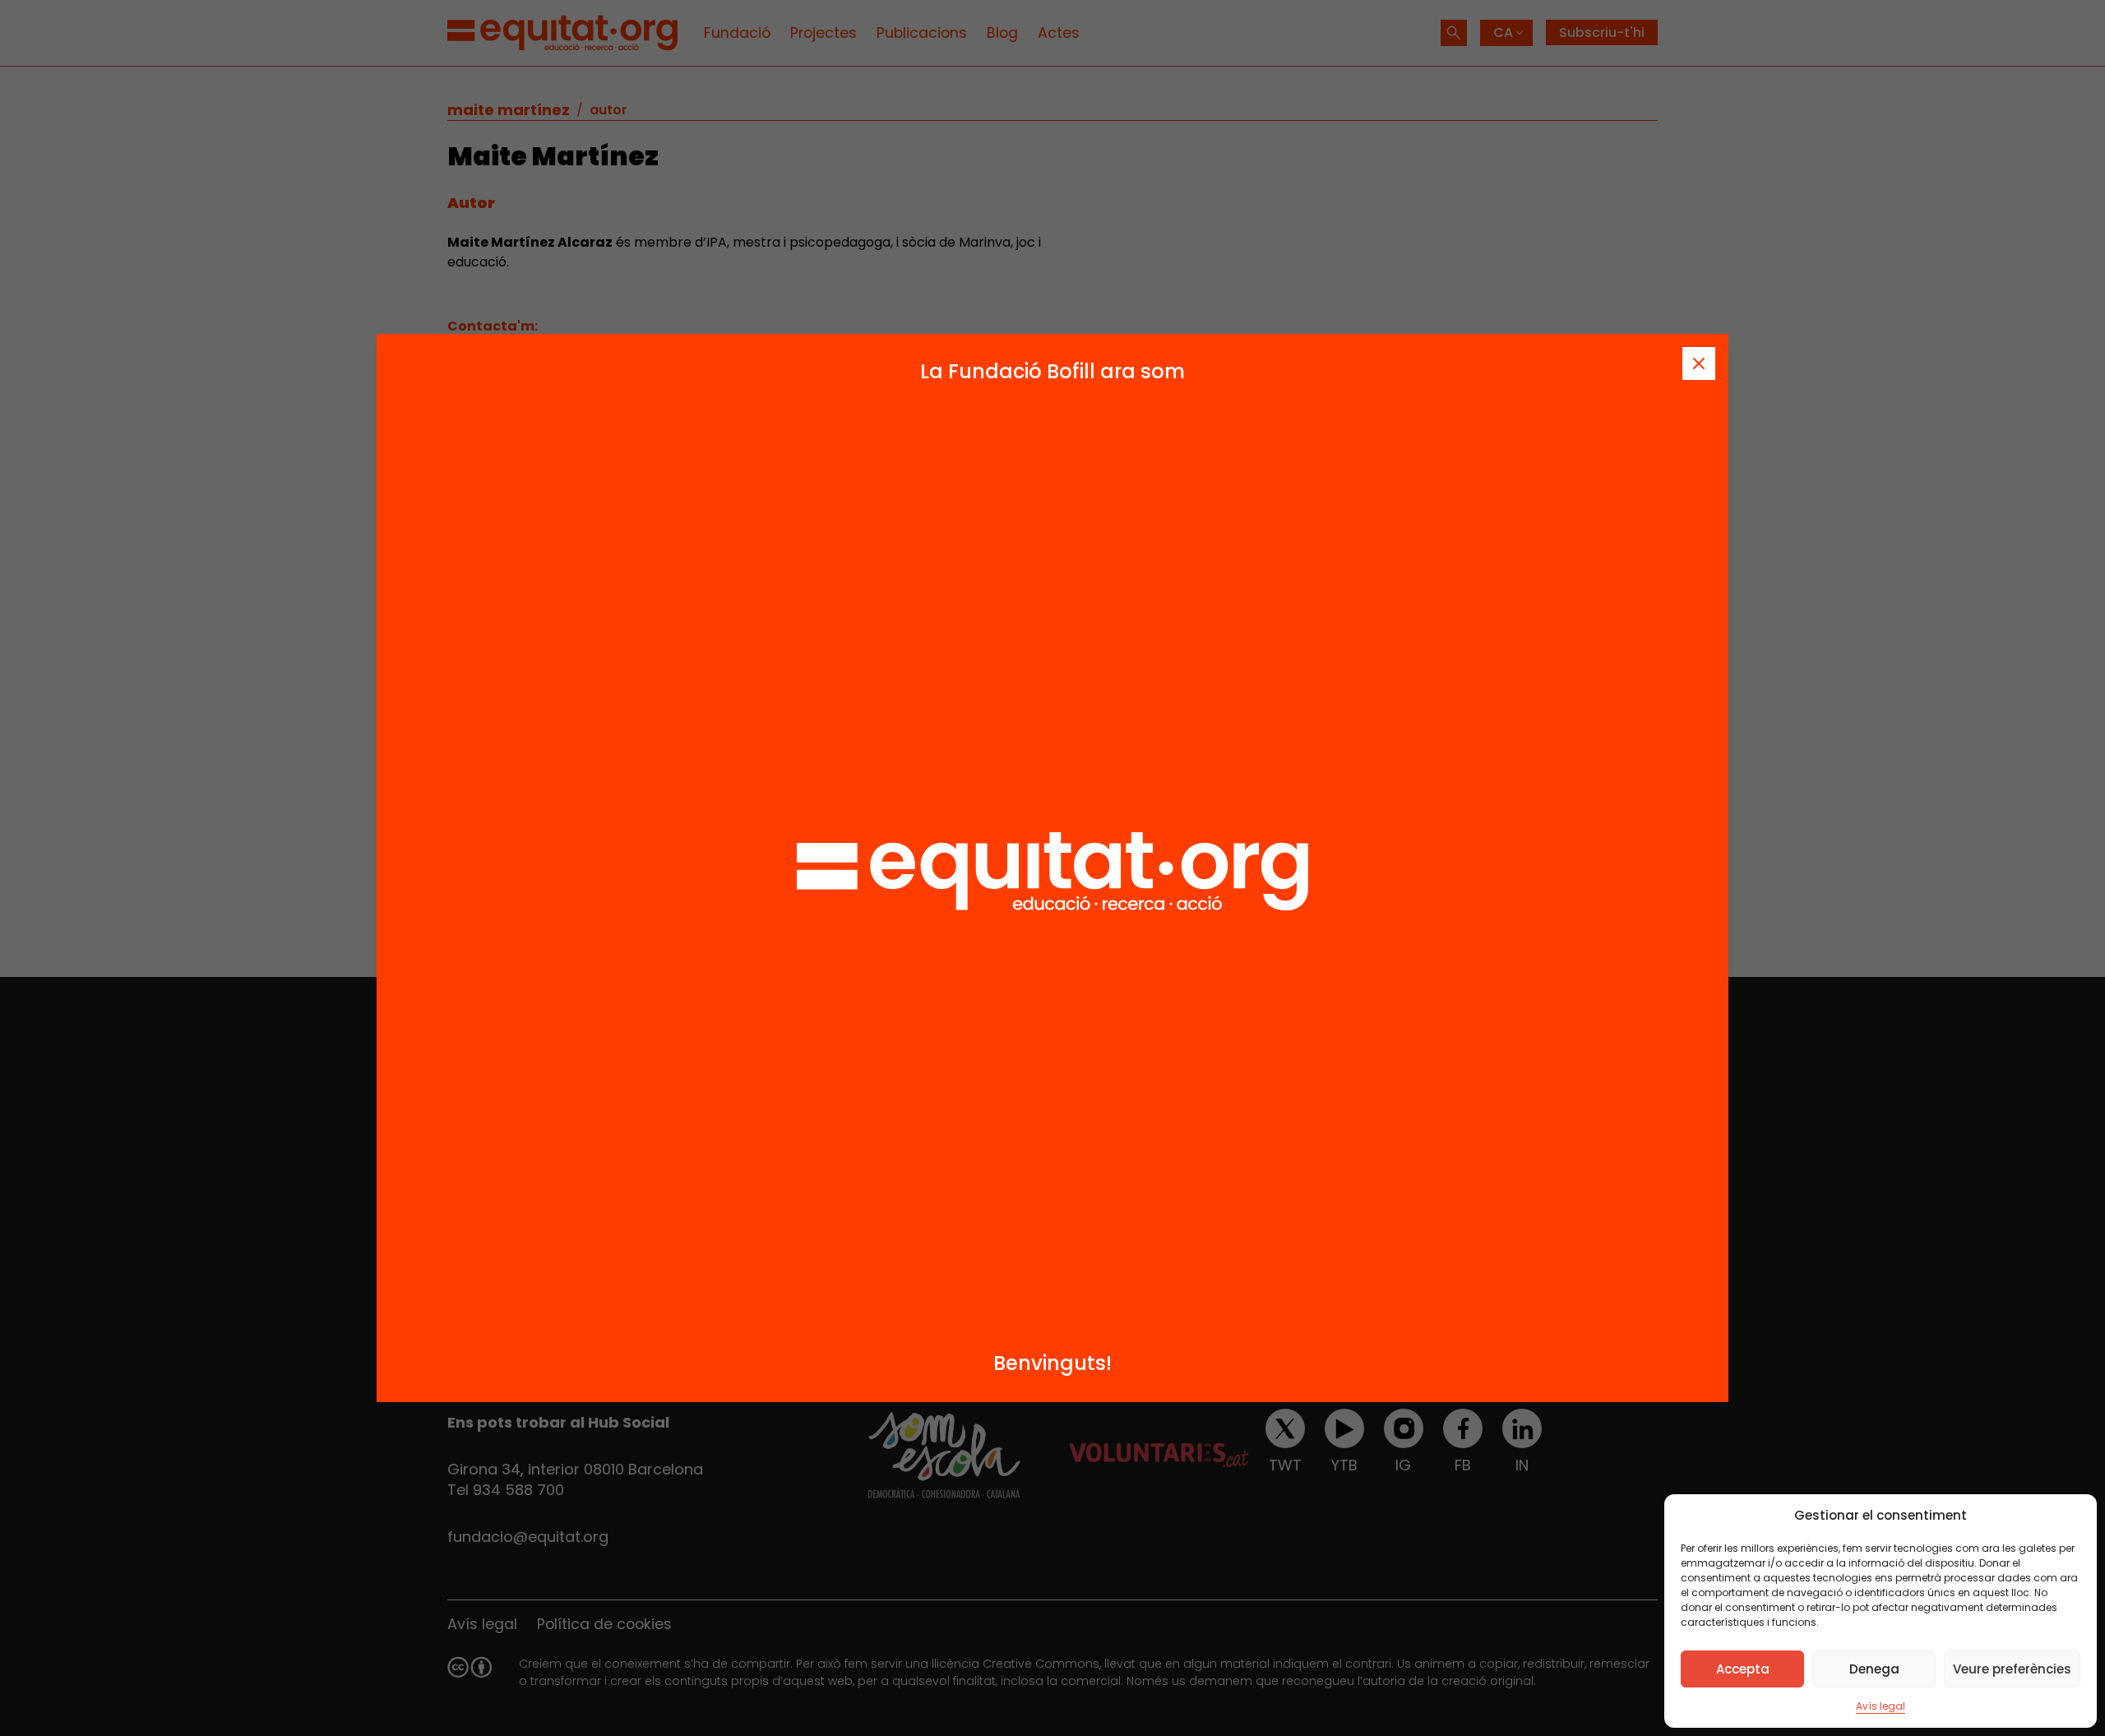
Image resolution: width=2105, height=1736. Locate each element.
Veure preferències (2012, 1669)
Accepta (1743, 1669)
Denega (1874, 1669)
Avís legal (1881, 1706)
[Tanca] (1699, 363)
